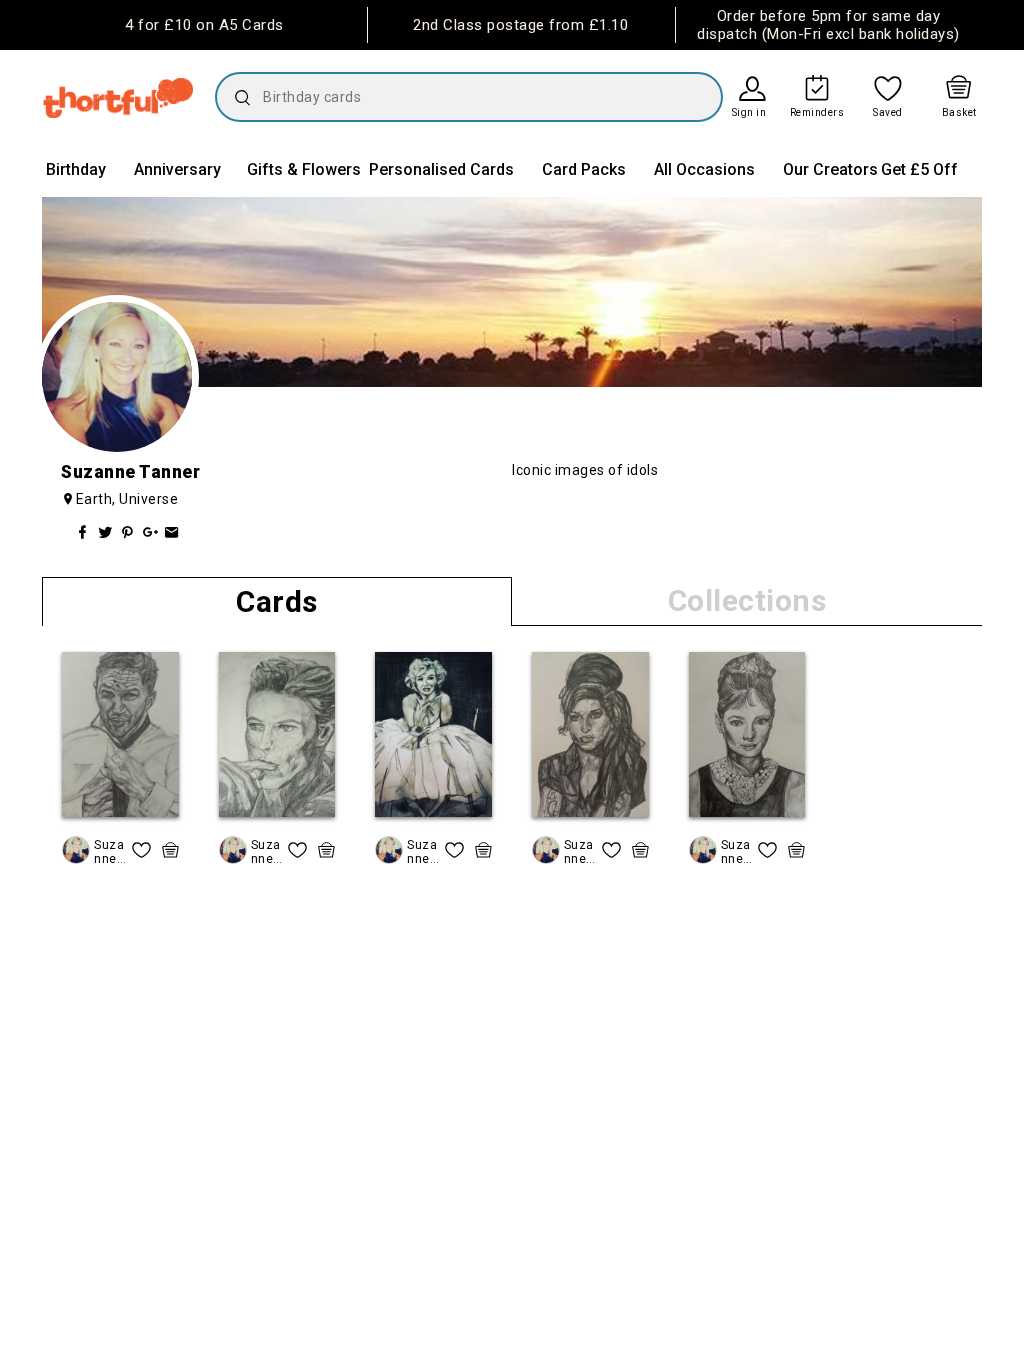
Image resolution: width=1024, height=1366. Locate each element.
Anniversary (177, 169)
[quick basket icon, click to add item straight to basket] (170, 850)
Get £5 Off (919, 169)
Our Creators (830, 169)
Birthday (76, 169)
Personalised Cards (441, 169)
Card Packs (584, 169)
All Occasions (704, 169)
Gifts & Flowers (304, 169)
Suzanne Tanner (109, 851)
